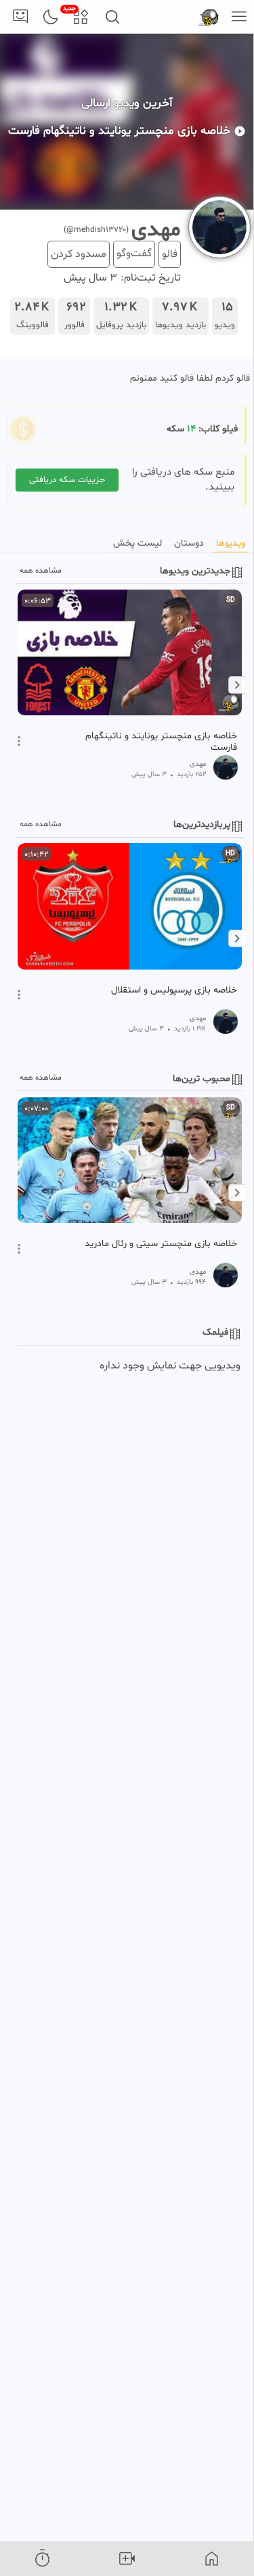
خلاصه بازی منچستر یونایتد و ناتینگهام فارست (161, 742)
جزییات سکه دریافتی (67, 480)
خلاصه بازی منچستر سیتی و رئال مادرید (161, 1244)
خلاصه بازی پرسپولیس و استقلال (174, 991)
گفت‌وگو (134, 254)
